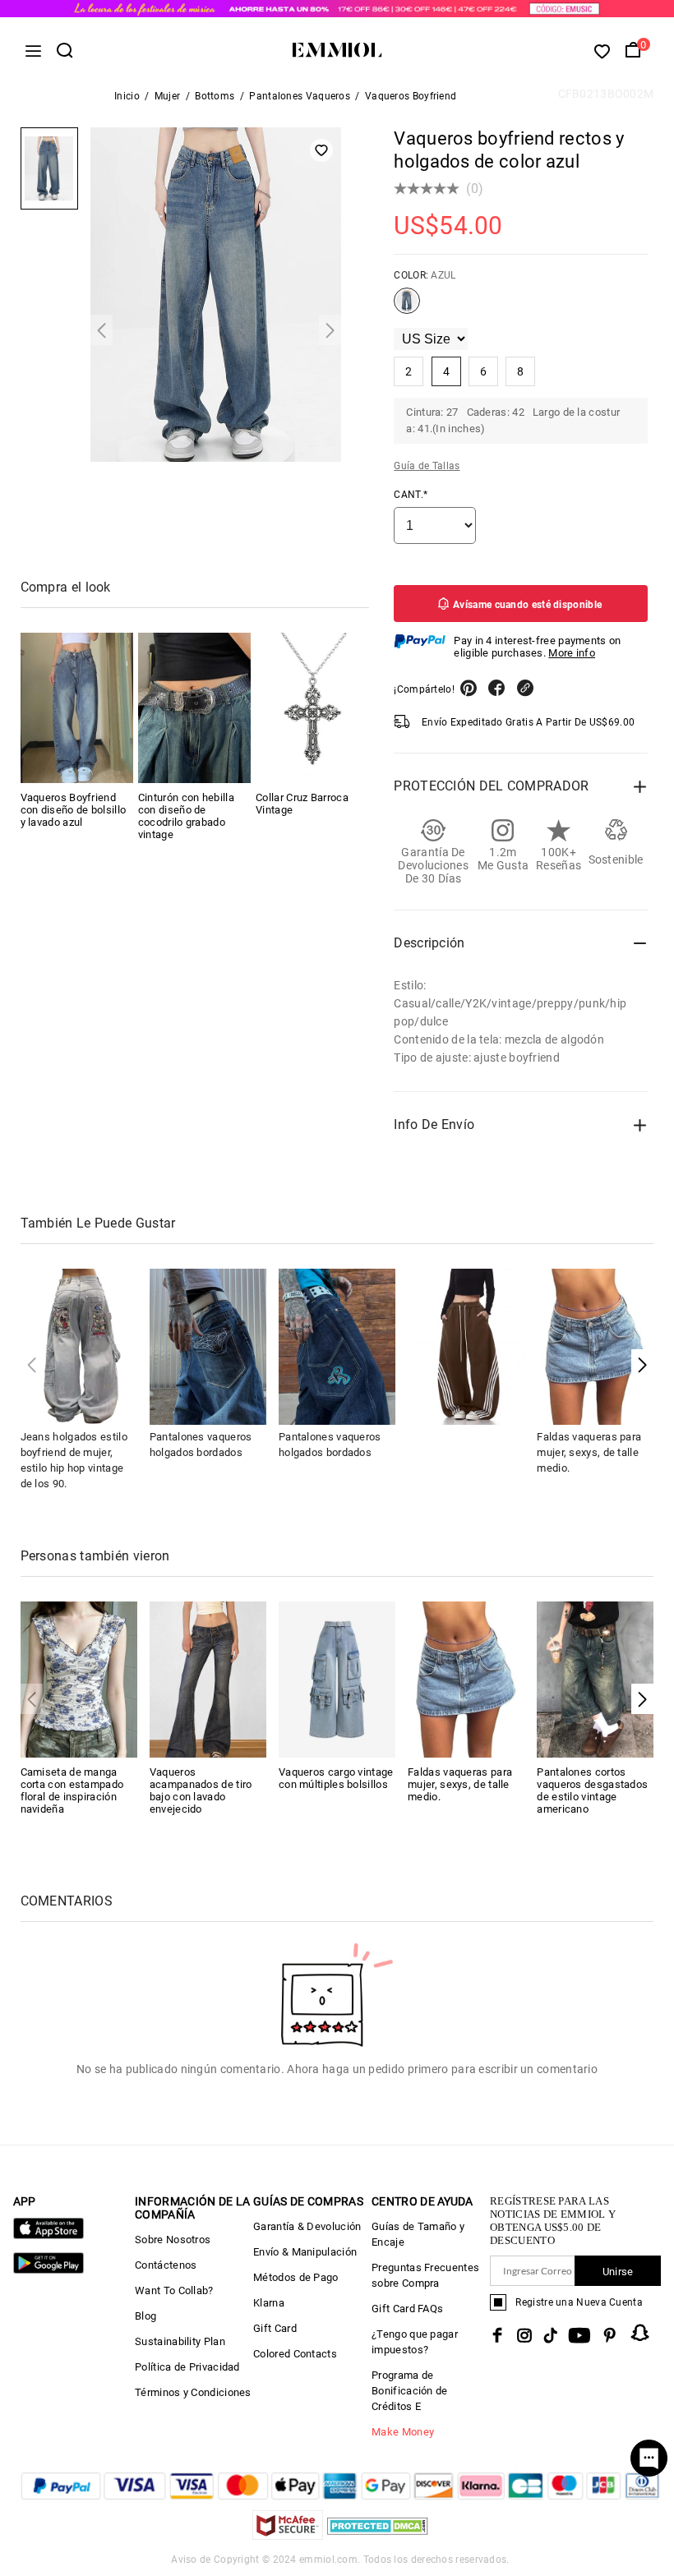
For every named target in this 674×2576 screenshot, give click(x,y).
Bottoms (215, 96)
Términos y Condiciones (193, 2392)
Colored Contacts (295, 2354)
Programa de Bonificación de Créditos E (410, 2391)
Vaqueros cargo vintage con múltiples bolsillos (336, 1778)
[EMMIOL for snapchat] (640, 2333)
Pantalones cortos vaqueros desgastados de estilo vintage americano (592, 1790)
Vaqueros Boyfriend (411, 96)
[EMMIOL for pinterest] (610, 2335)
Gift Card (275, 2328)
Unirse (618, 2272)
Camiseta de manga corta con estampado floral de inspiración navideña (72, 1790)
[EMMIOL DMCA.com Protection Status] (378, 2535)
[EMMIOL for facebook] (497, 2335)
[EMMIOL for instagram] (524, 2335)
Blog (145, 2316)
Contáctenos (166, 2265)
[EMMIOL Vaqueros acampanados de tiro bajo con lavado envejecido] (208, 1678)
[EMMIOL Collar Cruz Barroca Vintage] (312, 708)
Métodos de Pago (296, 2277)
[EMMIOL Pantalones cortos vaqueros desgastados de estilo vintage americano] (595, 1678)
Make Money (403, 2432)
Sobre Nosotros (173, 2240)
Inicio (127, 96)
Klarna (269, 2303)
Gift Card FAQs (407, 2309)
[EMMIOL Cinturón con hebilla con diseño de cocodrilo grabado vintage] (194, 708)
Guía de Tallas (427, 466)
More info (572, 653)
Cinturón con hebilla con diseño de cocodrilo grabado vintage (186, 816)
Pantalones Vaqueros (300, 96)
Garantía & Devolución (307, 2226)
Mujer (168, 96)
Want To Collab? (174, 2290)
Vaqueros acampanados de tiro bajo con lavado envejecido (201, 1790)
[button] (642, 1364)
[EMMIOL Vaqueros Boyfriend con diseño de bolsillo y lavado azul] (77, 708)
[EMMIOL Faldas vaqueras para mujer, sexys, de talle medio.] (466, 1678)
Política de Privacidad (187, 2367)
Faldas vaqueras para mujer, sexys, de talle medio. (589, 1452)
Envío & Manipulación (305, 2252)
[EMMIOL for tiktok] (550, 2335)
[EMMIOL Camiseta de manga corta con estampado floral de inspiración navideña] (79, 1678)
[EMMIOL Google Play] (48, 2270)
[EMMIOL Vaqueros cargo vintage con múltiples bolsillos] (337, 1678)
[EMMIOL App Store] (48, 2235)
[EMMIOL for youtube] (579, 2335)
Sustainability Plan (180, 2341)
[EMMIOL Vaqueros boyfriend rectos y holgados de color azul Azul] (407, 307)
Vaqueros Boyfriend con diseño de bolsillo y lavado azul (74, 810)
